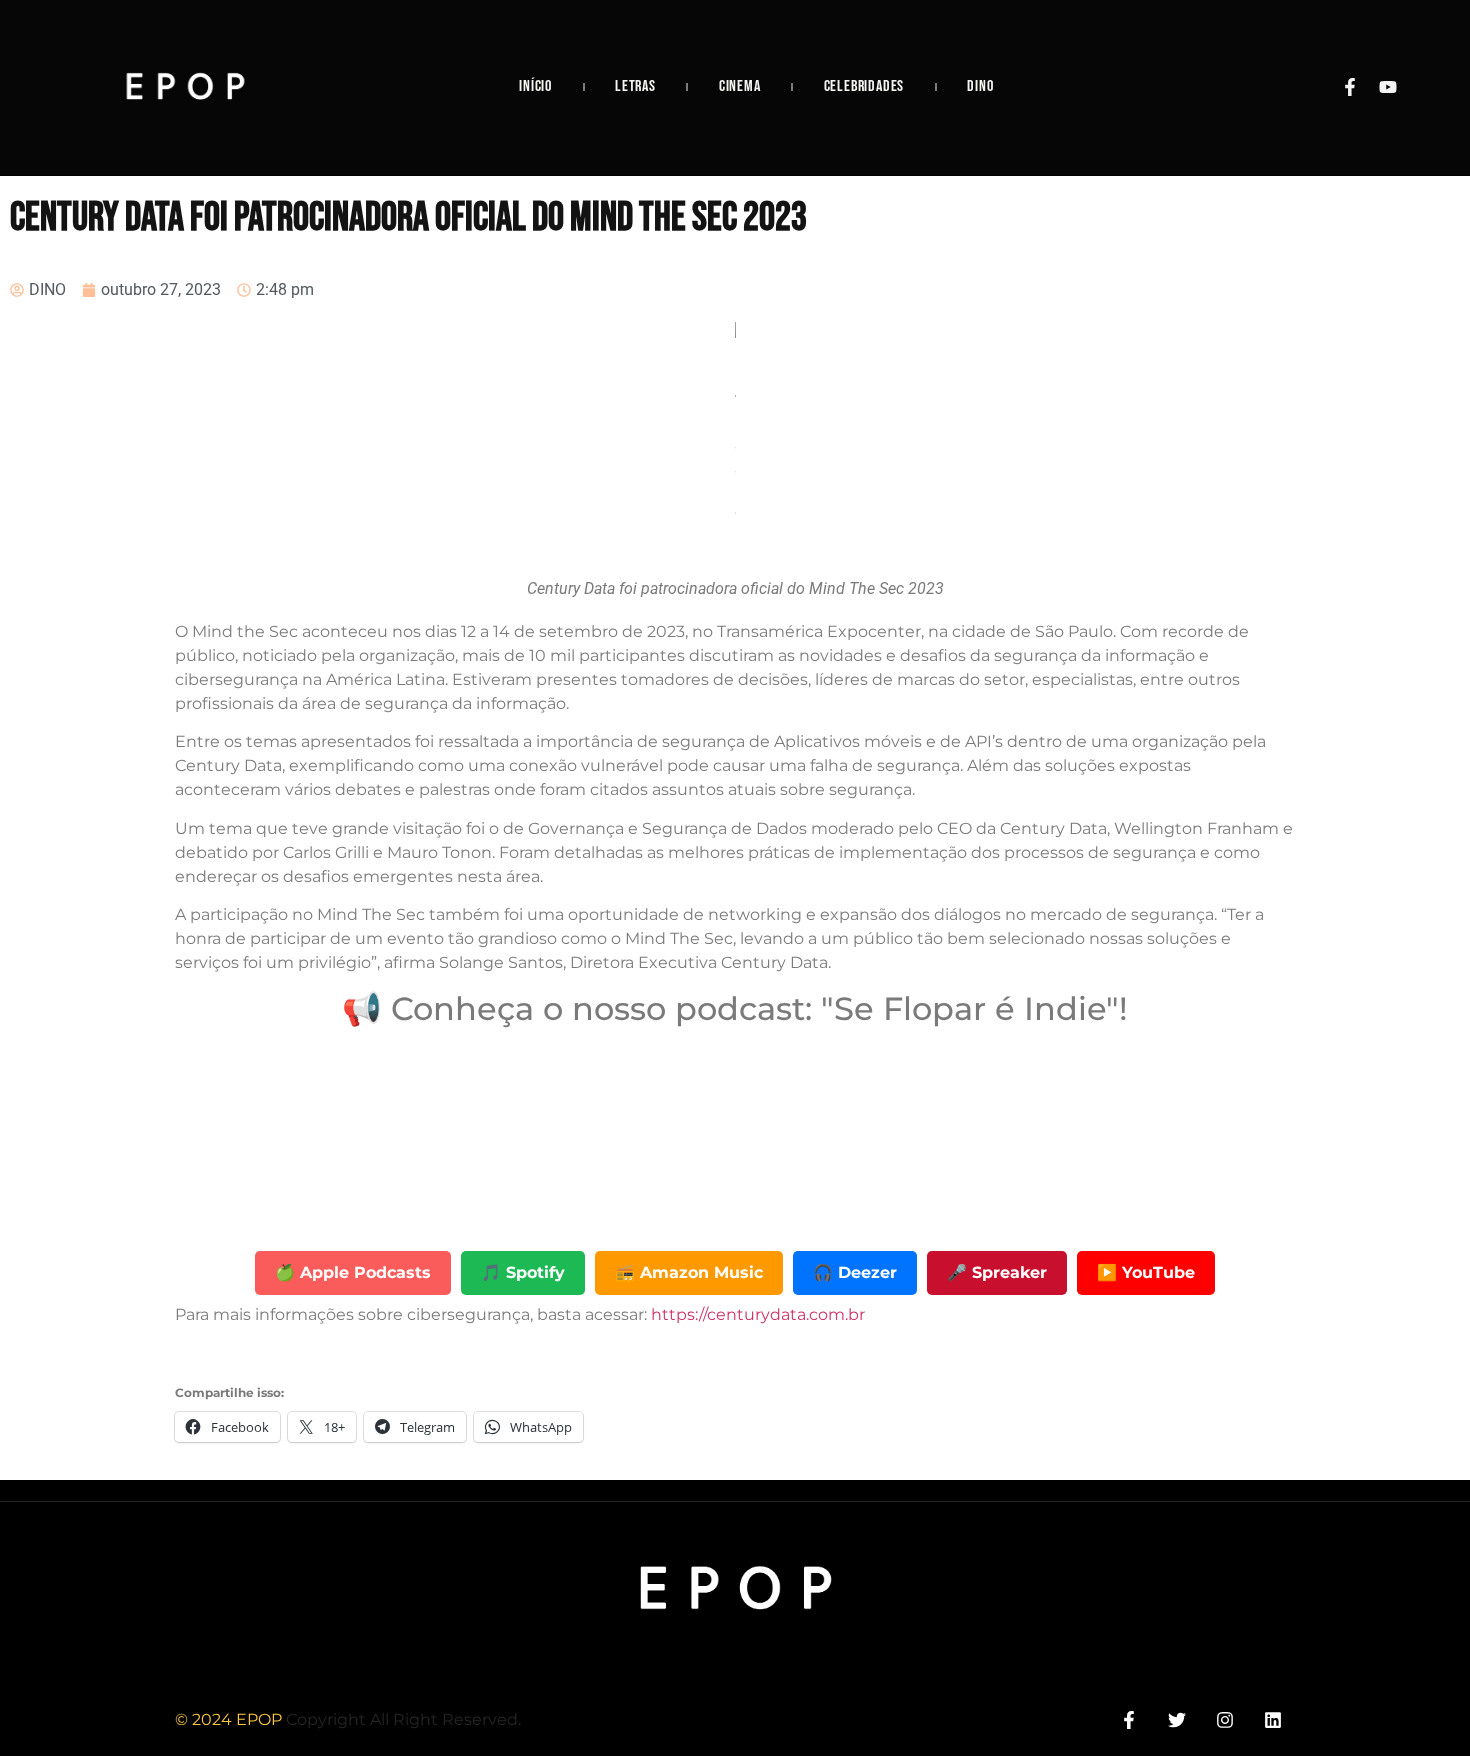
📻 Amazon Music (689, 1272)
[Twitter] (1176, 1719)
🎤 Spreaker (997, 1272)
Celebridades (864, 86)
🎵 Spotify (523, 1272)
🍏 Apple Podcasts (353, 1272)
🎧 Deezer (855, 1272)
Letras (635, 86)
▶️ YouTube (1146, 1272)
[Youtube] (1388, 87)
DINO (980, 86)
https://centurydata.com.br (756, 1314)
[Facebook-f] (1350, 87)
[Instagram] (1225, 1719)
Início (535, 86)
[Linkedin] (1273, 1719)
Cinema (740, 86)
